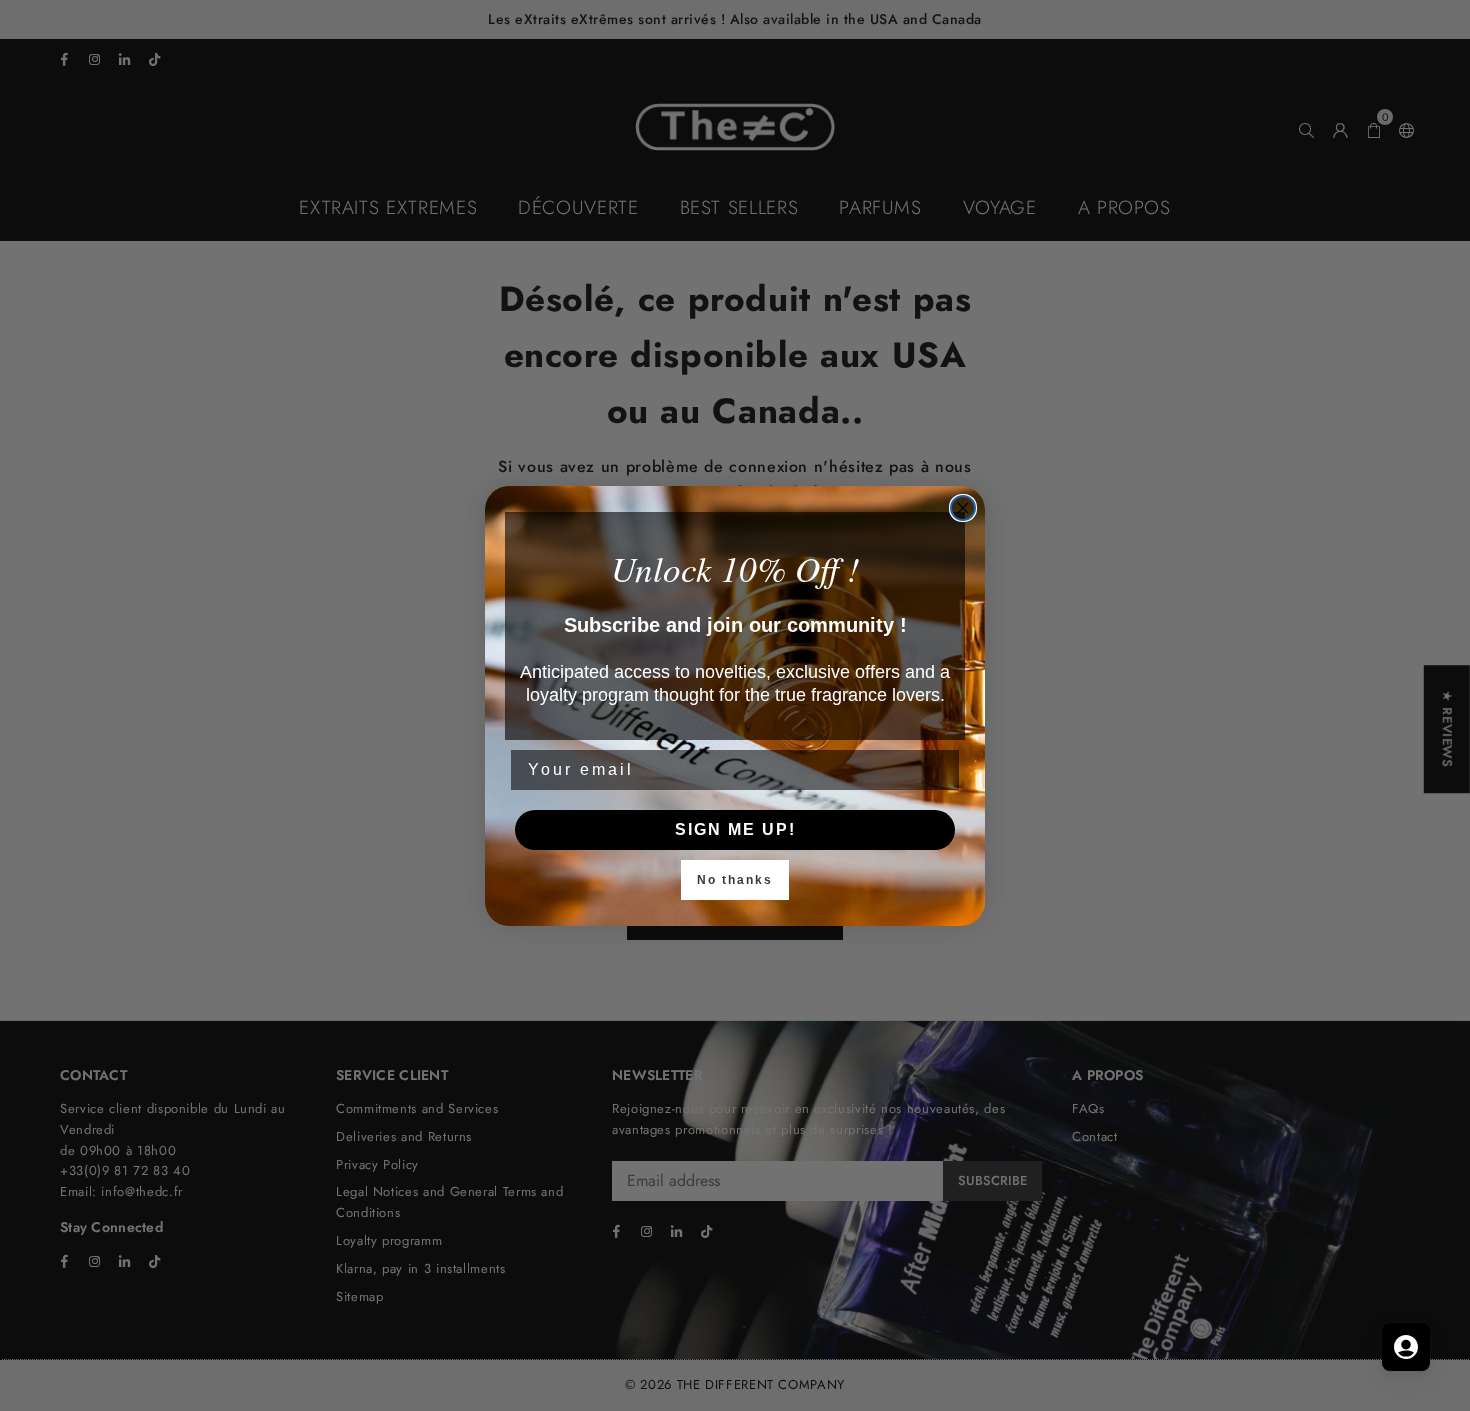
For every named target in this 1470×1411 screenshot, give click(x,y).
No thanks (735, 880)
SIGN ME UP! (735, 829)
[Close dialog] (963, 508)
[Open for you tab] (1406, 1347)
